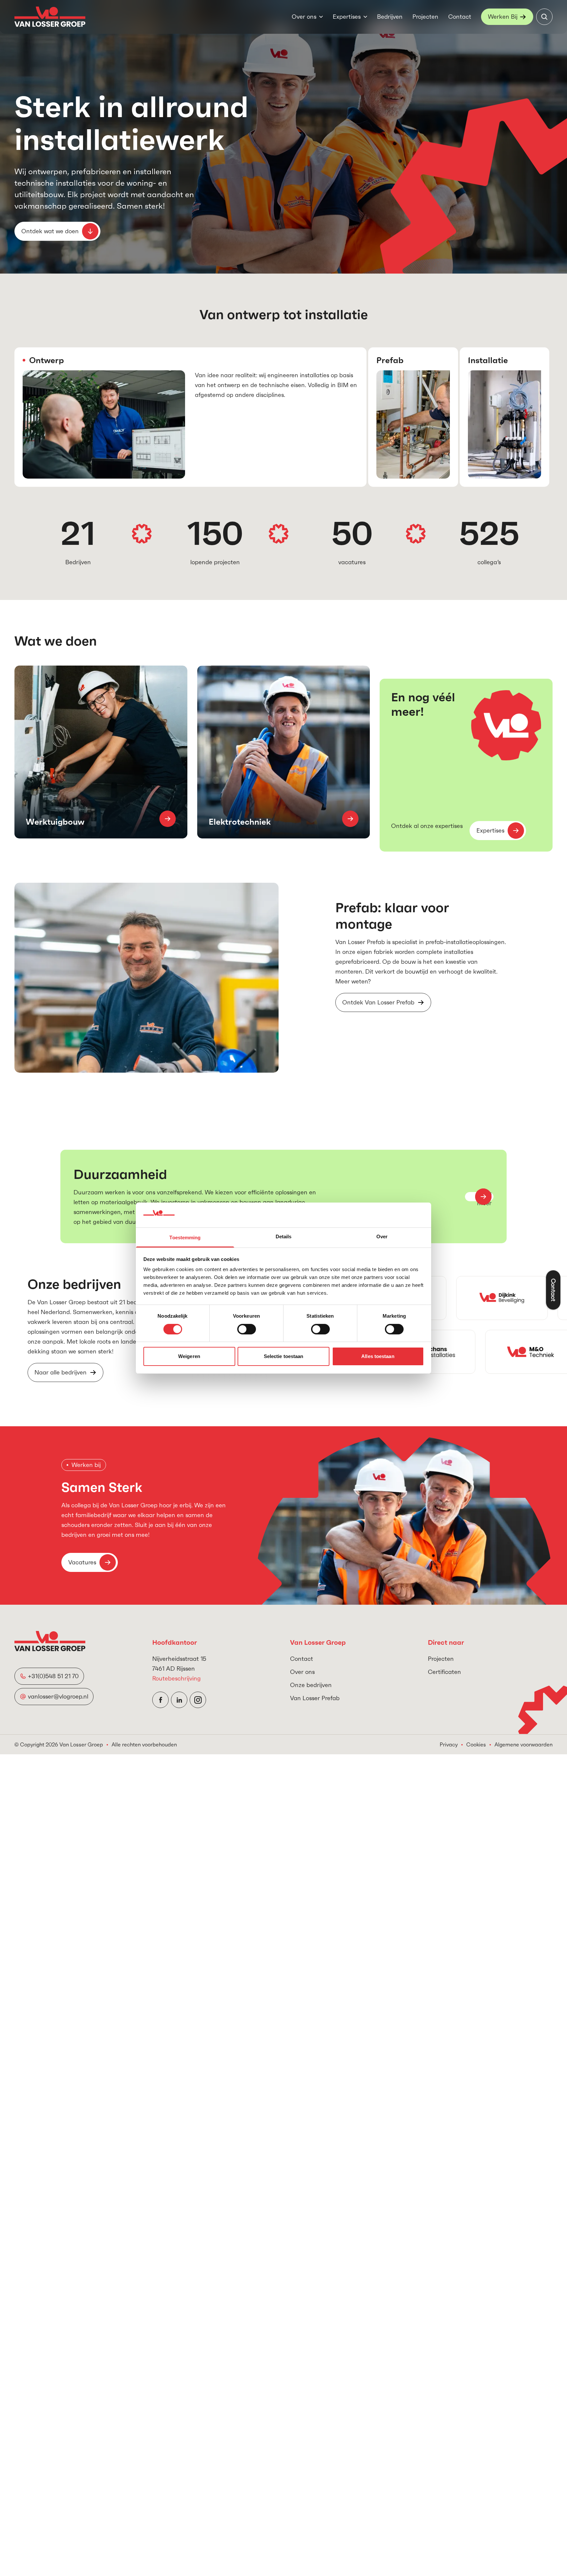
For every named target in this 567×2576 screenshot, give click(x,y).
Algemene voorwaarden (524, 1744)
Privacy (449, 1744)
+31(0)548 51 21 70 (53, 1676)
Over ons (304, 17)
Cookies (476, 1744)
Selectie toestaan (284, 1356)
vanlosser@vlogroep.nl (58, 1696)
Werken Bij (503, 17)
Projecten (425, 17)
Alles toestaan (378, 1356)
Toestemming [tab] (185, 1237)
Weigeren (189, 1356)
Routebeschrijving (177, 1678)
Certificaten (444, 1672)
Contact (460, 17)
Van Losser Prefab (315, 1698)
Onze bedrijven (311, 1685)
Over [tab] (382, 1236)
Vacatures (82, 1562)
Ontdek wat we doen (50, 231)
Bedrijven (390, 17)
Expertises (347, 17)
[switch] (247, 1329)
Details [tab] (284, 1236)
